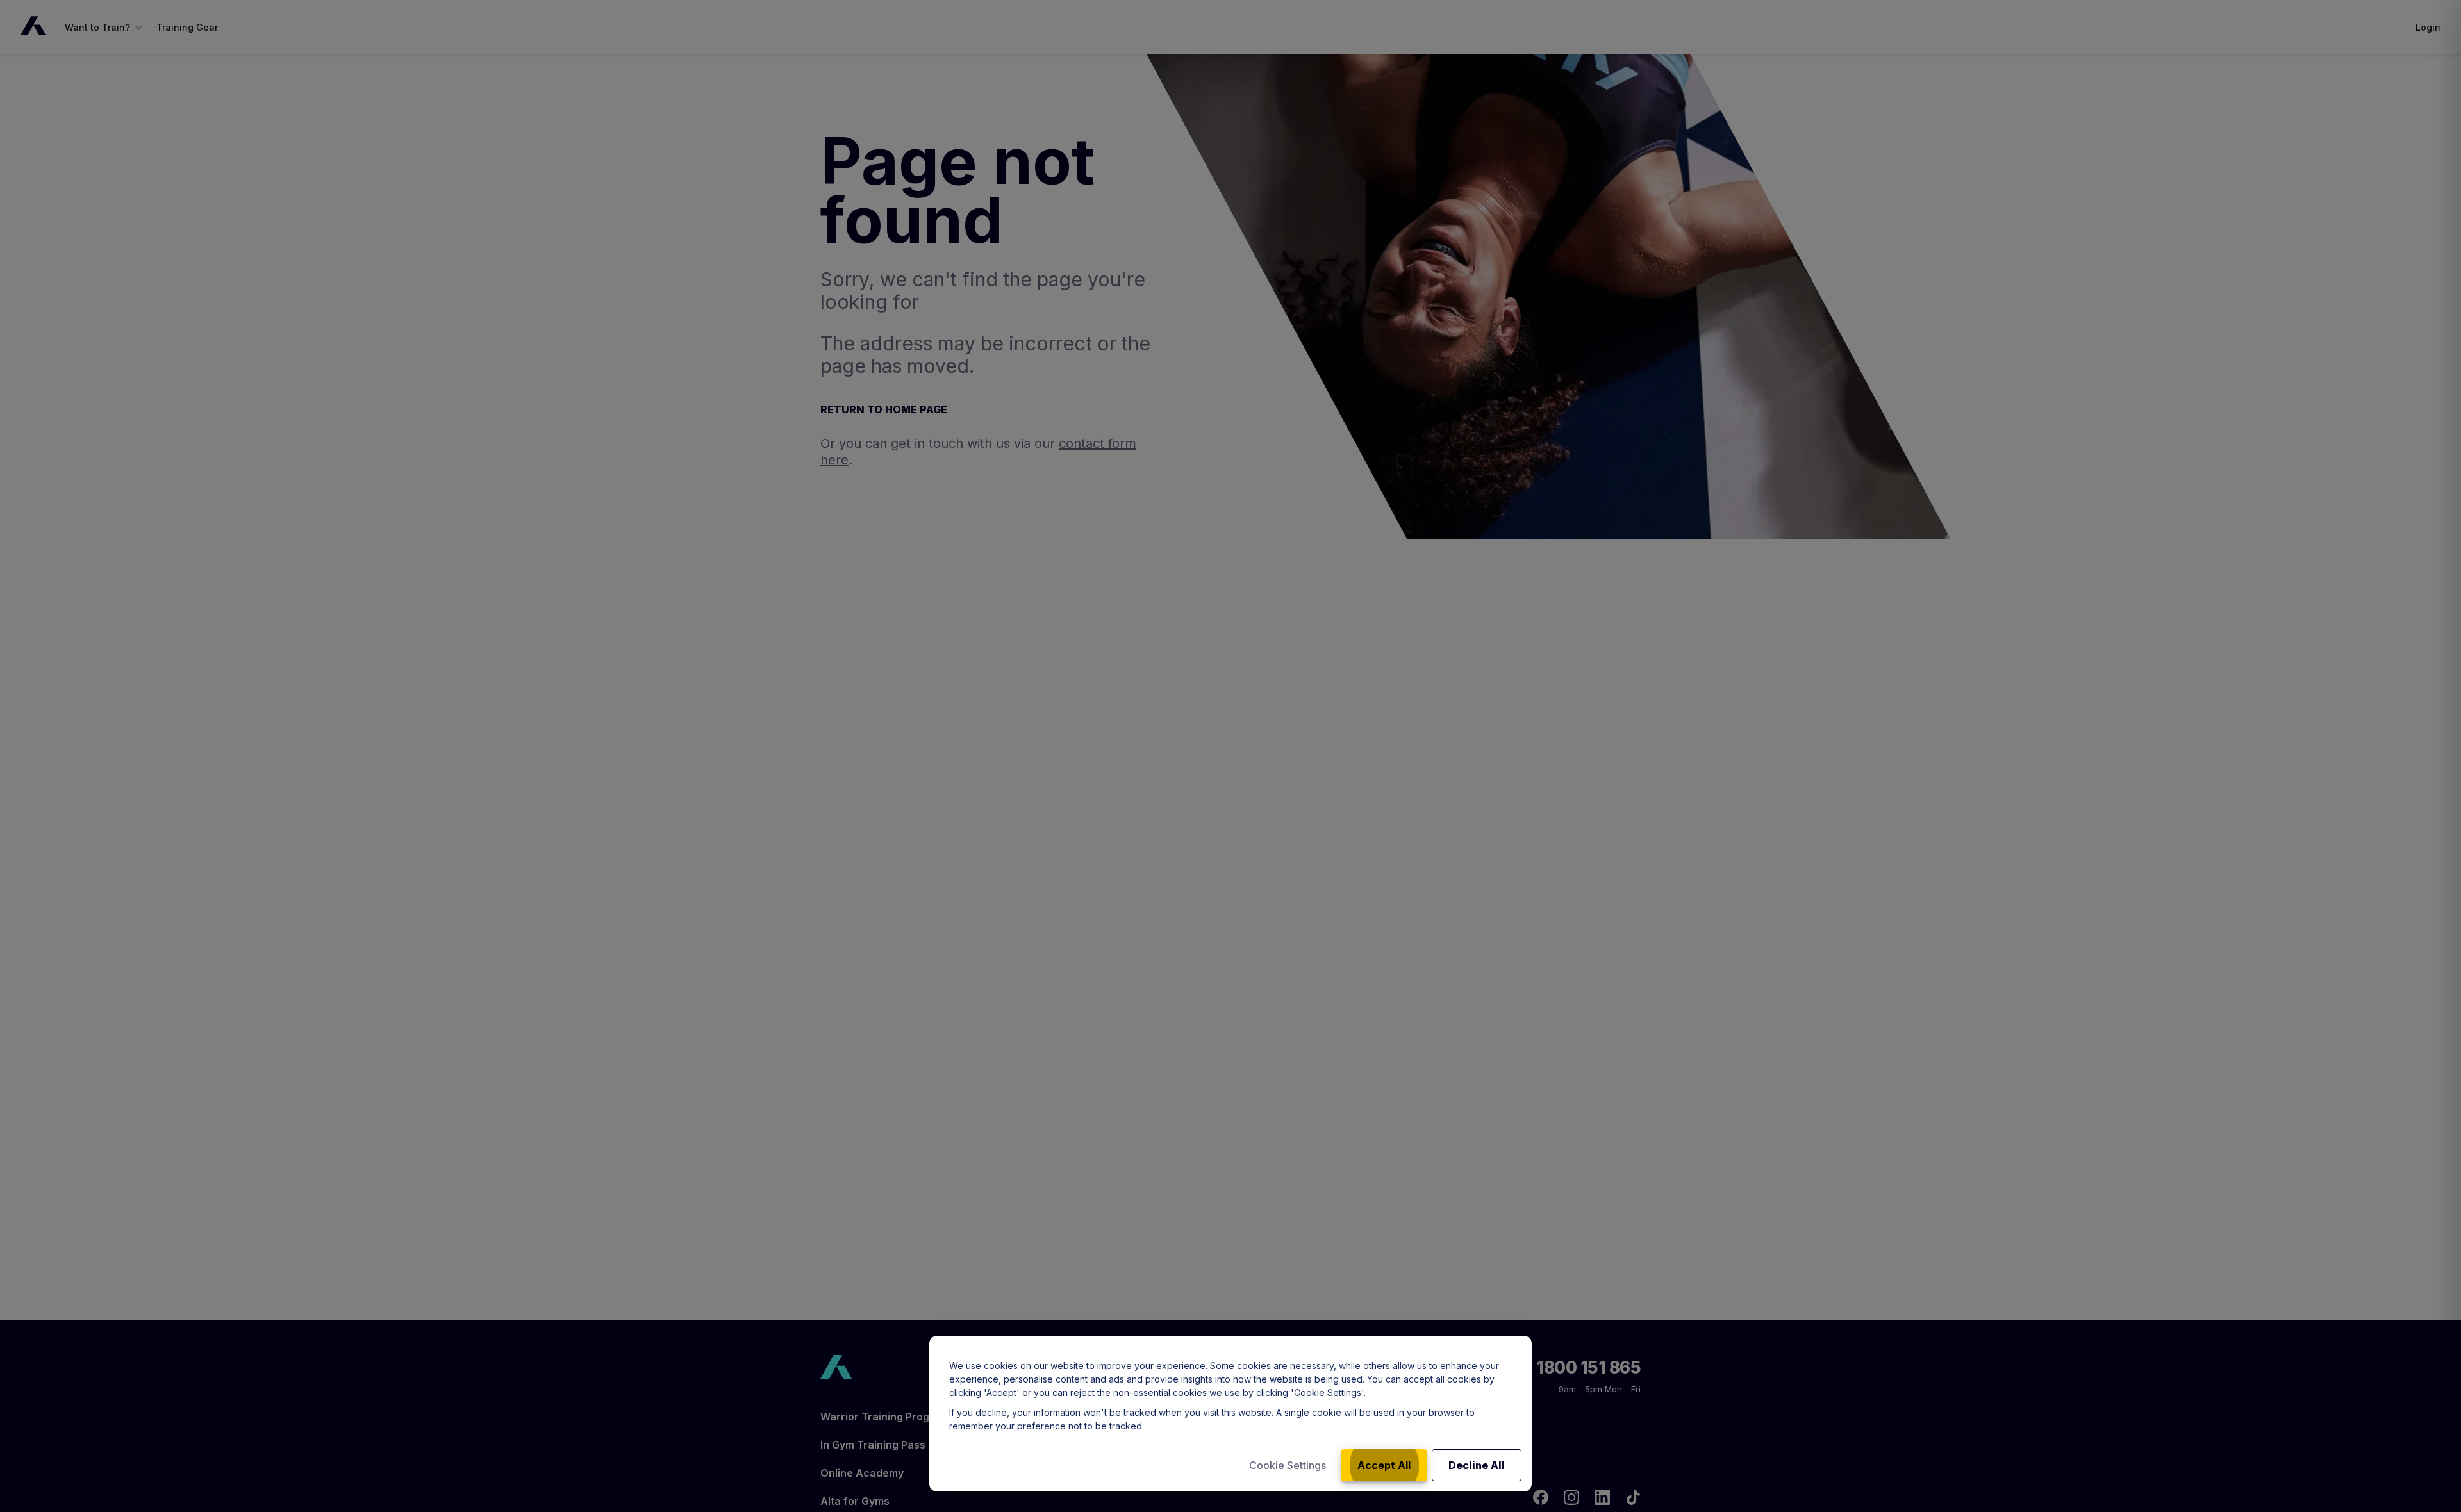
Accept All (1384, 1465)
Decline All (1477, 1465)
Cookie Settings (1288, 1465)
